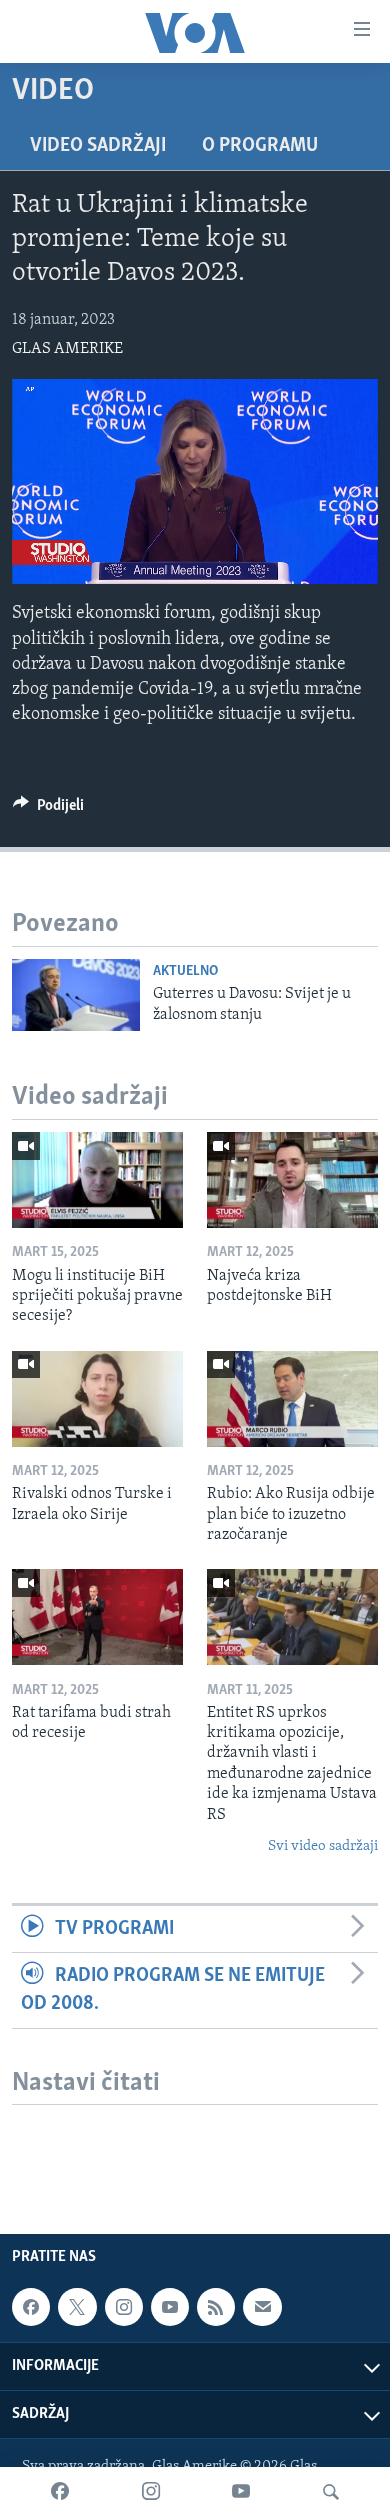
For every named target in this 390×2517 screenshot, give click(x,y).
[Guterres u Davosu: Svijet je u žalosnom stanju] (76, 995)
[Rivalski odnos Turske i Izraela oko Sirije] (97, 1399)
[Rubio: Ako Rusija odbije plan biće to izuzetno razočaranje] (292, 1399)
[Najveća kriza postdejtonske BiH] (292, 1180)
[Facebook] (60, 2492)
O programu (260, 146)
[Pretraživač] (331, 2492)
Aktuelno (185, 971)
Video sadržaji (98, 146)
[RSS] (216, 2307)
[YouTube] (241, 2492)
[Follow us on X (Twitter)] (77, 2307)
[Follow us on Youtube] (170, 2307)
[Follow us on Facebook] (31, 2307)
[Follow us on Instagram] (124, 2307)
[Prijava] (262, 2307)
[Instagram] (151, 2492)
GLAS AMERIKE (67, 349)
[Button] (48, 810)
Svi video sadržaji (323, 1846)
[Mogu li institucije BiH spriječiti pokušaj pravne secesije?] (97, 1180)
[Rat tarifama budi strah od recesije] (97, 1617)
